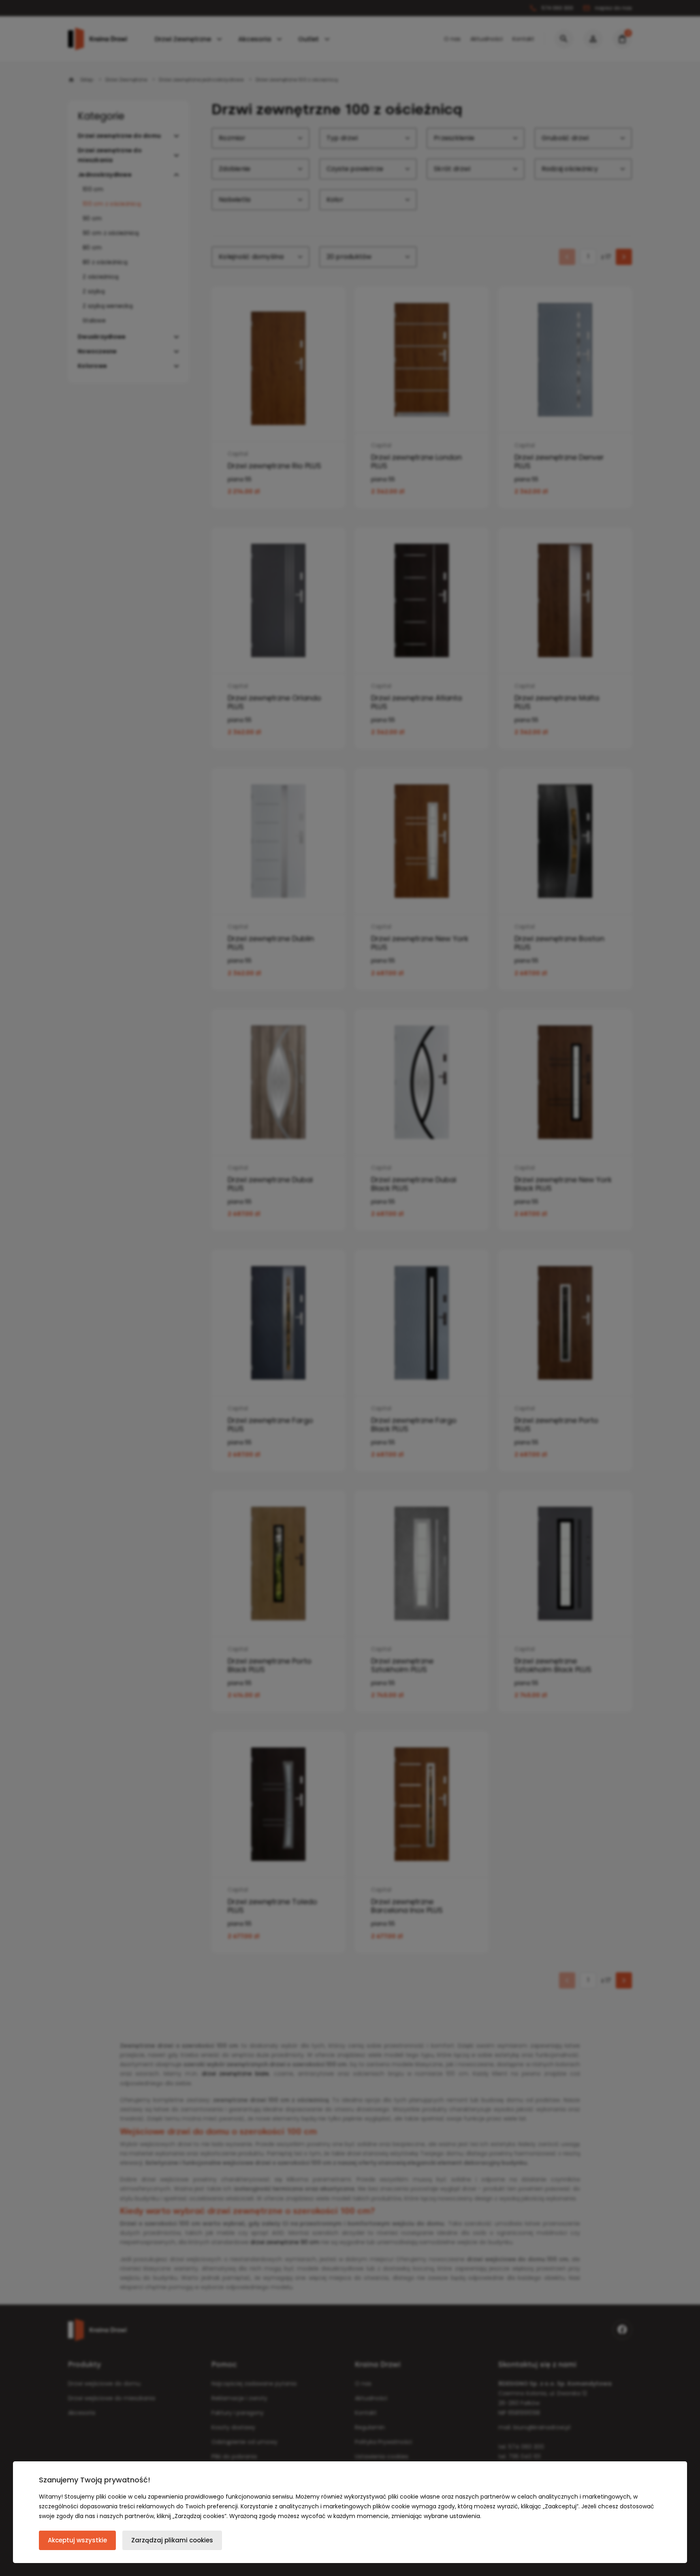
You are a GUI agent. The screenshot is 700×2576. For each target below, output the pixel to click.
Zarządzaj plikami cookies (172, 2540)
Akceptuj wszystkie (77, 2540)
